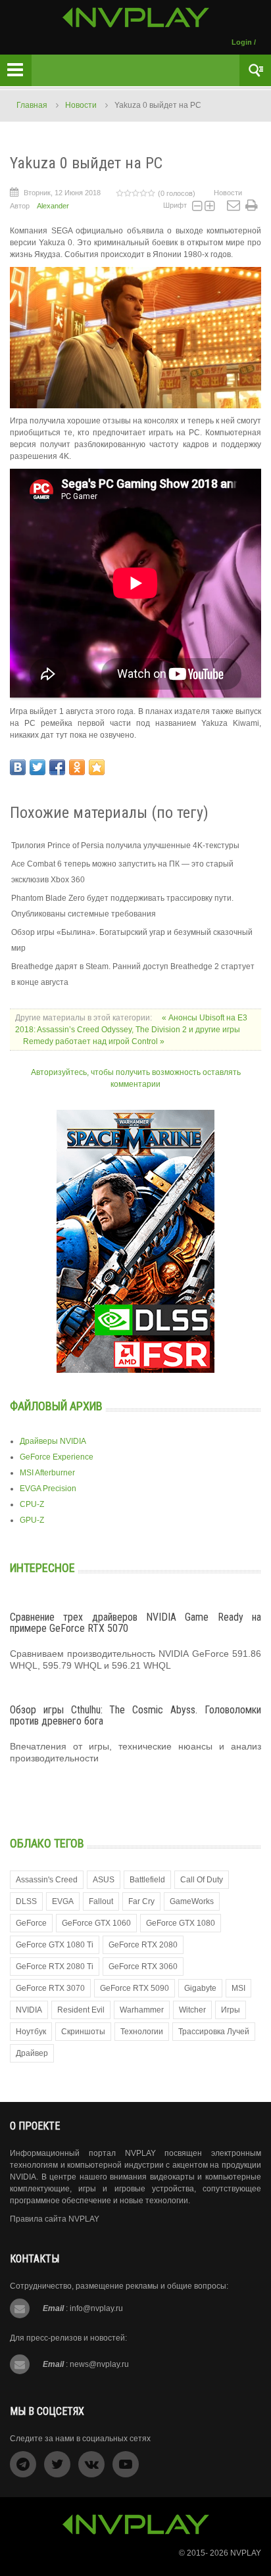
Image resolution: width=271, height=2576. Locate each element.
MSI (238, 1988)
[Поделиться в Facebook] (57, 767)
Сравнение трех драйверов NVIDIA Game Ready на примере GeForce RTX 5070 (135, 1623)
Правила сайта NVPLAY (55, 2219)
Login (242, 42)
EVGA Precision (48, 1489)
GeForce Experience (57, 1457)
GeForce (31, 1923)
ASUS (104, 1880)
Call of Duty (202, 1880)
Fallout (101, 1901)
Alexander (53, 206)
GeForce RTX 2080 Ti (55, 1967)
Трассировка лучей (214, 2032)
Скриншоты (83, 2032)
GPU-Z (32, 1520)
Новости (81, 105)
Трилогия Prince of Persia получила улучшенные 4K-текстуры (125, 846)
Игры (231, 2010)
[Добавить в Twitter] (37, 767)
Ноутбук (31, 2032)
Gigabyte (200, 1988)
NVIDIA (29, 2010)
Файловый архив (56, 1406)
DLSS (26, 1901)
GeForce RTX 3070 (50, 1988)
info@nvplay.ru (96, 2308)
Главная (32, 105)
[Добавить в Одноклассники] (77, 767)
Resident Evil (81, 2010)
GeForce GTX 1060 (96, 1923)
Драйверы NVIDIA (53, 1441)
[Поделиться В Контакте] (18, 767)
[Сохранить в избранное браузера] (97, 767)
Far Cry (141, 1901)
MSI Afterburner (47, 1473)
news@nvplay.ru (99, 2364)
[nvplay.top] (136, 17)
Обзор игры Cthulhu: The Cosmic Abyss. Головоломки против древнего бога (135, 1716)
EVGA (63, 1901)
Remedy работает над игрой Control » (94, 1041)
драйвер (32, 2053)
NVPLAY (246, 2553)
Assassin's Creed (47, 1880)
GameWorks (192, 1901)
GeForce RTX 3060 (143, 1967)
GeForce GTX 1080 (181, 1923)
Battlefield (147, 1880)
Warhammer (142, 2010)
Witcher (192, 2010)
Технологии (142, 2032)
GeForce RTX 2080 (143, 1945)
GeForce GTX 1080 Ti (55, 1945)
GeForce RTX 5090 (135, 1988)
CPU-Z (32, 1504)
